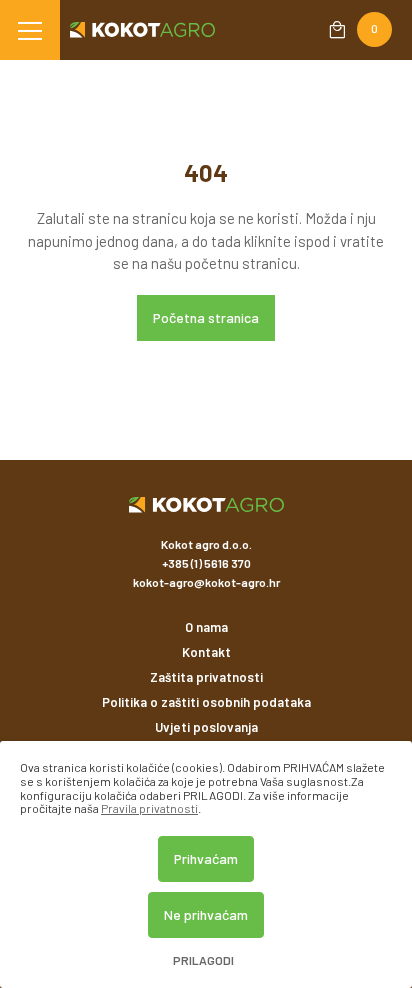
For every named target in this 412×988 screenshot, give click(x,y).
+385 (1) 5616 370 (206, 563)
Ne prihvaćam (206, 914)
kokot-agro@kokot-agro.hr (206, 582)
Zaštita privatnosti (206, 677)
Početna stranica (206, 317)
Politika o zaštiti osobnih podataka (206, 702)
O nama (206, 627)
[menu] (30, 30)
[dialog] (206, 864)
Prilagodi (203, 960)
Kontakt (206, 652)
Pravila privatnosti (149, 808)
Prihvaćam (206, 858)
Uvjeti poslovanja (206, 727)
